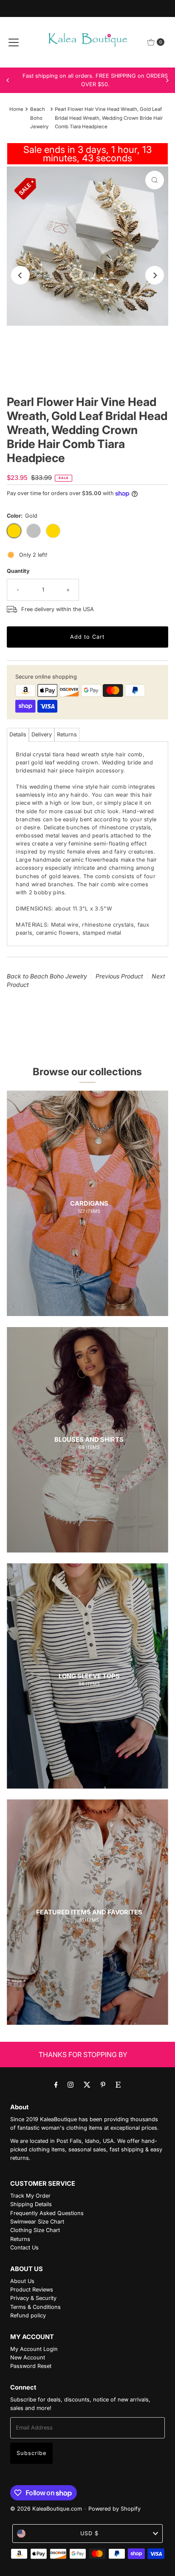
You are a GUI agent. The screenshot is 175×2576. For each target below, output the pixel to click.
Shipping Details (31, 2204)
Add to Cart (87, 637)
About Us (22, 2281)
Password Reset (31, 2366)
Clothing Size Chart (35, 2230)
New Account (28, 2358)
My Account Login (34, 2349)
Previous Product (119, 976)
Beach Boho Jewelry (39, 118)
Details (18, 734)
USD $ (89, 2533)
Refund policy (28, 2315)
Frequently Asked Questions (47, 2213)
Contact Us (24, 2248)
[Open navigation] (14, 42)
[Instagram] (71, 2084)
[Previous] (8, 80)
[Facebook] (56, 2084)
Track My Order (30, 2196)
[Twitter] (87, 2084)
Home (16, 109)
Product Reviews (32, 2290)
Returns (67, 734)
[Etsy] (118, 2084)
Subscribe (31, 2453)
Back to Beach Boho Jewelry (47, 976)
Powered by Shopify (114, 2509)
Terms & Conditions (35, 2307)
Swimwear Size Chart (37, 2222)
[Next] (167, 80)
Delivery (42, 734)
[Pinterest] (103, 2084)
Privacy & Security (33, 2298)
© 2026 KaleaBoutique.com (46, 2509)
